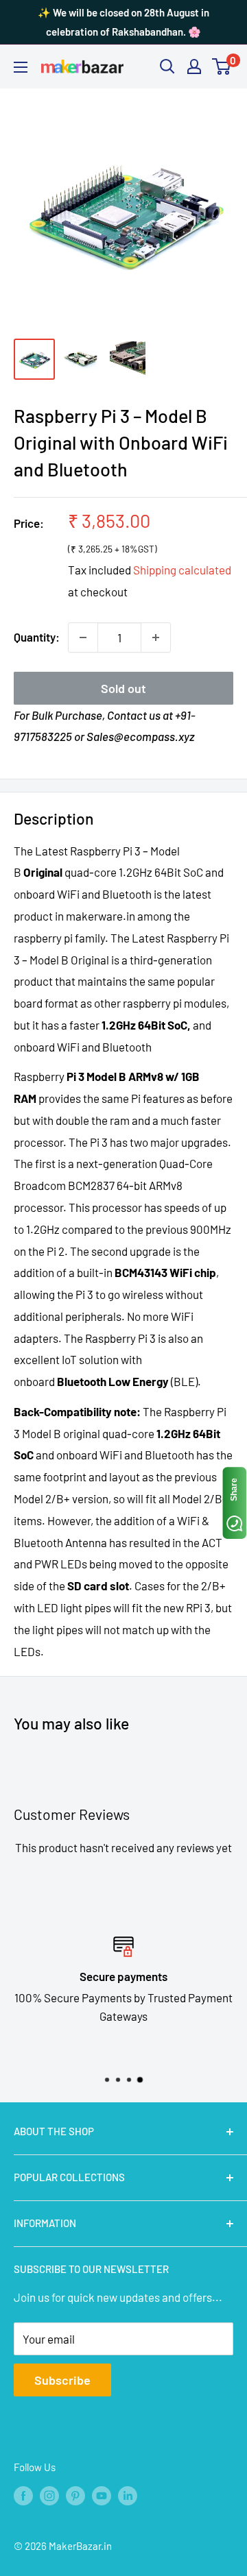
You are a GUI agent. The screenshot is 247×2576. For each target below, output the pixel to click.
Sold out (123, 688)
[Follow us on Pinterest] (75, 2495)
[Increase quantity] (156, 637)
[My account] (194, 66)
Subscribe (62, 2380)
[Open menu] (21, 67)
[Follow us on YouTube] (102, 2495)
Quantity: (37, 637)
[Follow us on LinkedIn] (128, 2495)
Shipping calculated (182, 570)
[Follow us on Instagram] (49, 2495)
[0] (222, 66)
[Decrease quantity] (83, 637)
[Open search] (167, 66)
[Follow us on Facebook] (23, 2495)
